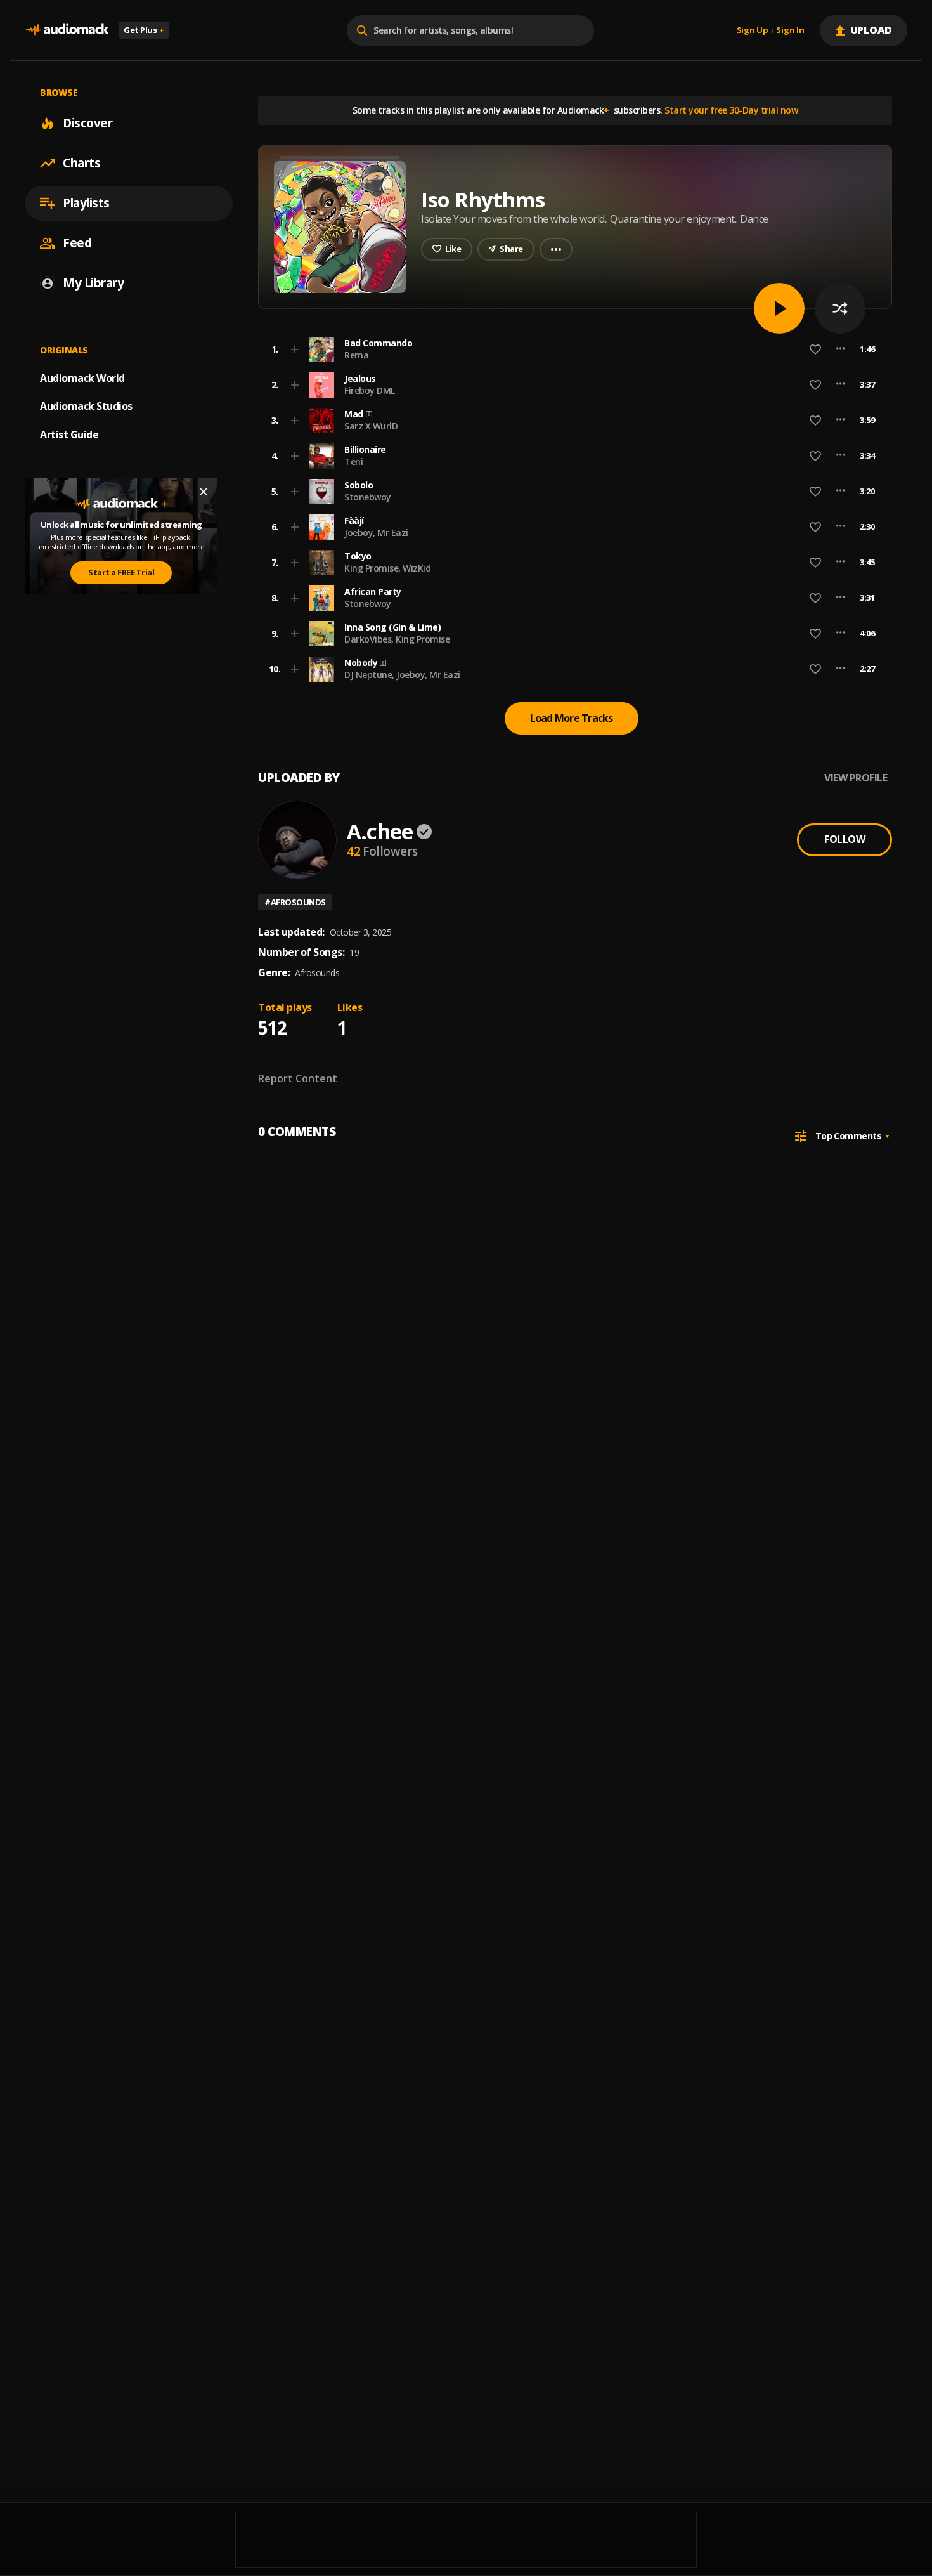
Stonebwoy (368, 497)
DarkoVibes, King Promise (397, 639)
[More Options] (840, 350)
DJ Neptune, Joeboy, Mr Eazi (402, 675)
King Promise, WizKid (387, 568)
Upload (871, 30)
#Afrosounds (295, 902)
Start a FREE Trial (121, 572)
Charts (81, 163)
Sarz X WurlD (371, 426)
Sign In (790, 30)
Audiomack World (82, 377)
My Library (93, 283)
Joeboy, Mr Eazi (376, 533)
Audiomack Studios (86, 406)
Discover (87, 123)
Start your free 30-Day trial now (731, 110)
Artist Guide (69, 435)
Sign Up (753, 30)
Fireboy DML (370, 390)
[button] (571, 350)
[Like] (815, 350)
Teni (353, 461)
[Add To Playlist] (295, 350)
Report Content (298, 1078)
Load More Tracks (572, 718)
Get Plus (144, 30)
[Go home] (67, 30)
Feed (77, 243)
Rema (356, 355)
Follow (845, 839)
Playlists (86, 203)
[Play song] (779, 308)
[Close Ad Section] (204, 492)
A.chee (380, 831)
